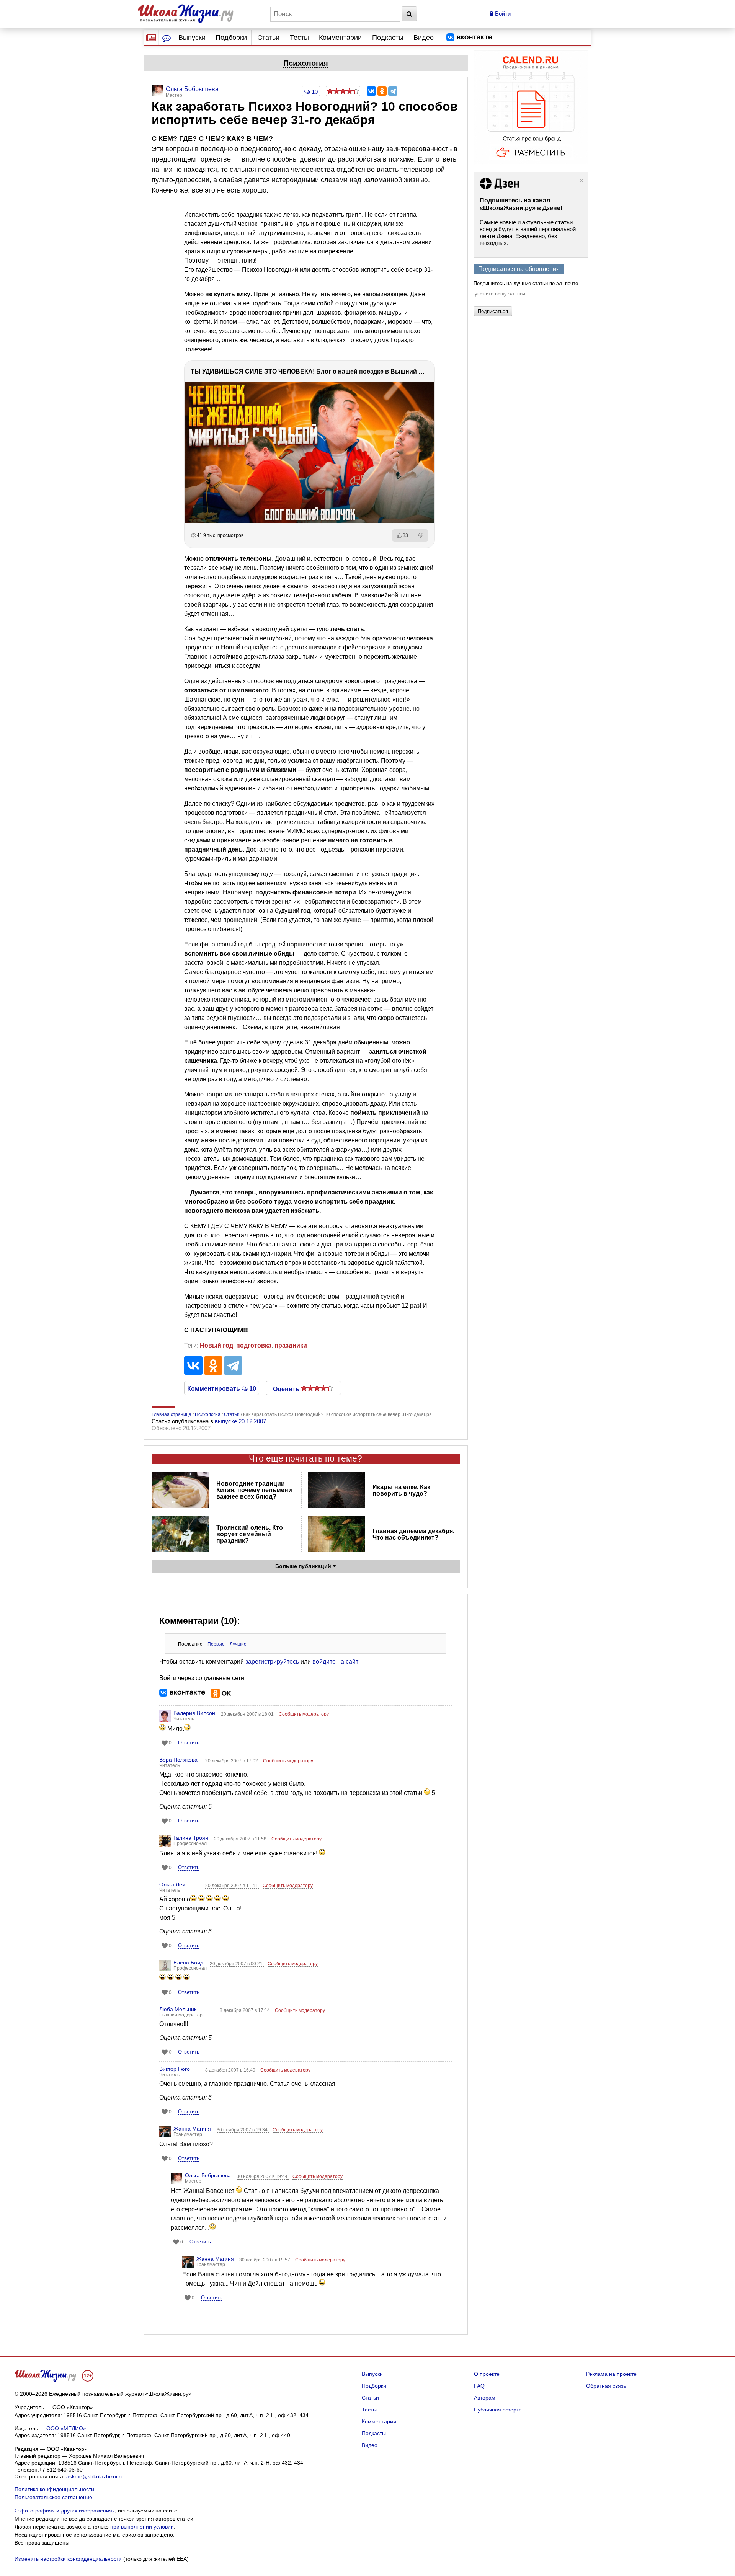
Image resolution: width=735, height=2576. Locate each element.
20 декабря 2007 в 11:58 (241, 1839)
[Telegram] (393, 91)
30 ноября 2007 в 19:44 (263, 2176)
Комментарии (340, 38)
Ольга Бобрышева (208, 2175)
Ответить (189, 1743)
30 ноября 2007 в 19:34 (243, 2130)
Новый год (216, 1345)
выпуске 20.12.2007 (240, 1421)
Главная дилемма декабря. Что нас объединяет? (413, 1534)
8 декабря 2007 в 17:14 (245, 2010)
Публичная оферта (498, 2410)
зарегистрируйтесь (272, 1662)
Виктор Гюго (175, 2069)
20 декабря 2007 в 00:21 (237, 1964)
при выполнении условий (142, 2527)
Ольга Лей (172, 1884)
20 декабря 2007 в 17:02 (232, 1761)
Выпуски (192, 38)
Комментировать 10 (222, 1388)
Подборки (231, 38)
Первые (216, 1644)
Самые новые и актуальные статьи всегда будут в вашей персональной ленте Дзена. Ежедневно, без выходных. (528, 232)
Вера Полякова (178, 1760)
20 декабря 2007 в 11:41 (232, 1886)
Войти (502, 14)
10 (314, 92)
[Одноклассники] (382, 91)
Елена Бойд (188, 1963)
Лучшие (238, 1644)
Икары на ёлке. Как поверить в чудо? (401, 1490)
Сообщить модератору (304, 1714)
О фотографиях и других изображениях (65, 2511)
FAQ (479, 2386)
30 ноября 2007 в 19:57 (265, 2260)
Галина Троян (191, 1838)
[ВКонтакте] (371, 91)
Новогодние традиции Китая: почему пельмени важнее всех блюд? (254, 1490)
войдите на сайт (335, 1662)
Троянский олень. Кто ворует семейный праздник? (250, 1534)
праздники (291, 1345)
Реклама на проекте (611, 2374)
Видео (424, 38)
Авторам (485, 2398)
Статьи (268, 38)
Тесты (299, 38)
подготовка (254, 1345)
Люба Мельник (178, 2009)
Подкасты (388, 38)
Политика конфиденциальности (54, 2489)
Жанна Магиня (192, 2129)
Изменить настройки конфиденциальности (68, 2559)
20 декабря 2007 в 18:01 (248, 1714)
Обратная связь (606, 2386)
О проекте (487, 2374)
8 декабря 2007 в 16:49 (231, 2070)
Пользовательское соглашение (53, 2497)
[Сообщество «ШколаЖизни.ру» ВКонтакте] (469, 38)
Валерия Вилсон (194, 1713)
